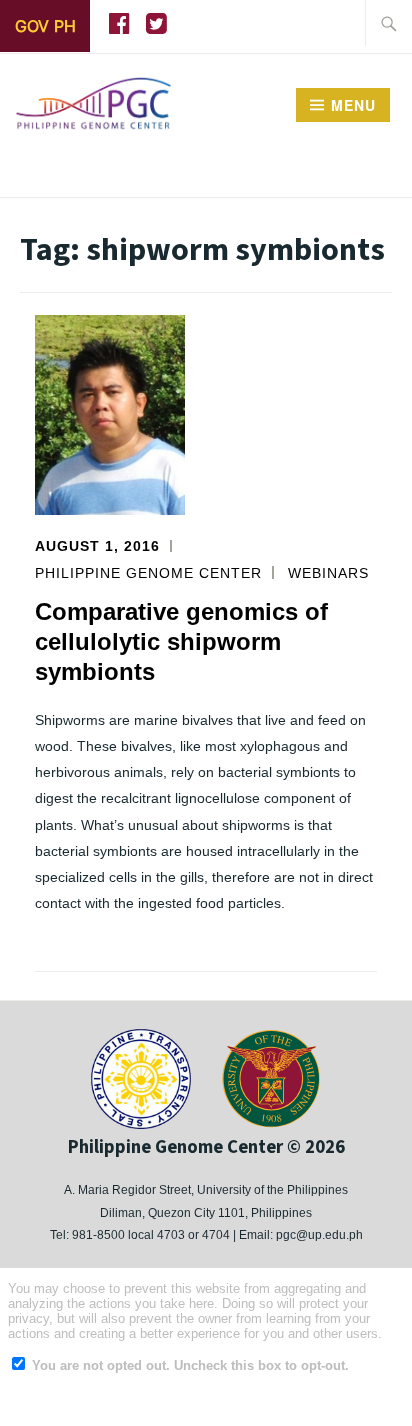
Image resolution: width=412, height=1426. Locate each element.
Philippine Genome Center (148, 573)
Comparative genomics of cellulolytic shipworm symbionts (181, 641)
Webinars (328, 573)
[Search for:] (389, 23)
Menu (353, 105)
